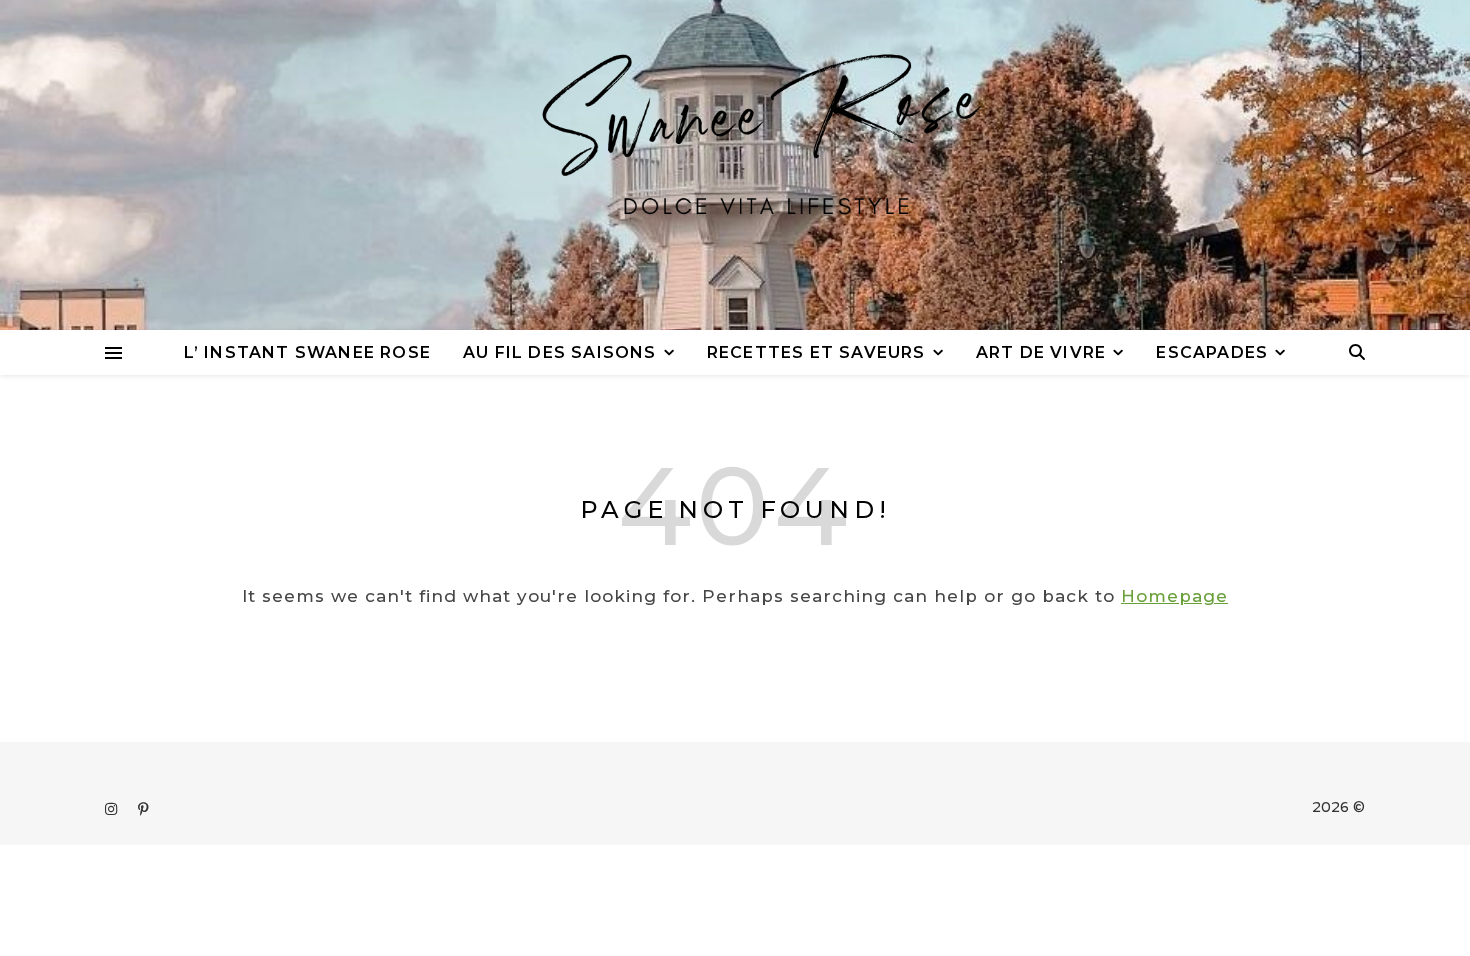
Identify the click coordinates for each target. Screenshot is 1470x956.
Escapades (1212, 352)
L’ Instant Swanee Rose (307, 352)
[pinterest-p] (143, 809)
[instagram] (113, 809)
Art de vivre (1041, 352)
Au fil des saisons (560, 352)
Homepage (1174, 596)
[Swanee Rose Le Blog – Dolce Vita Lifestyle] (735, 165)
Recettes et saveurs (816, 352)
